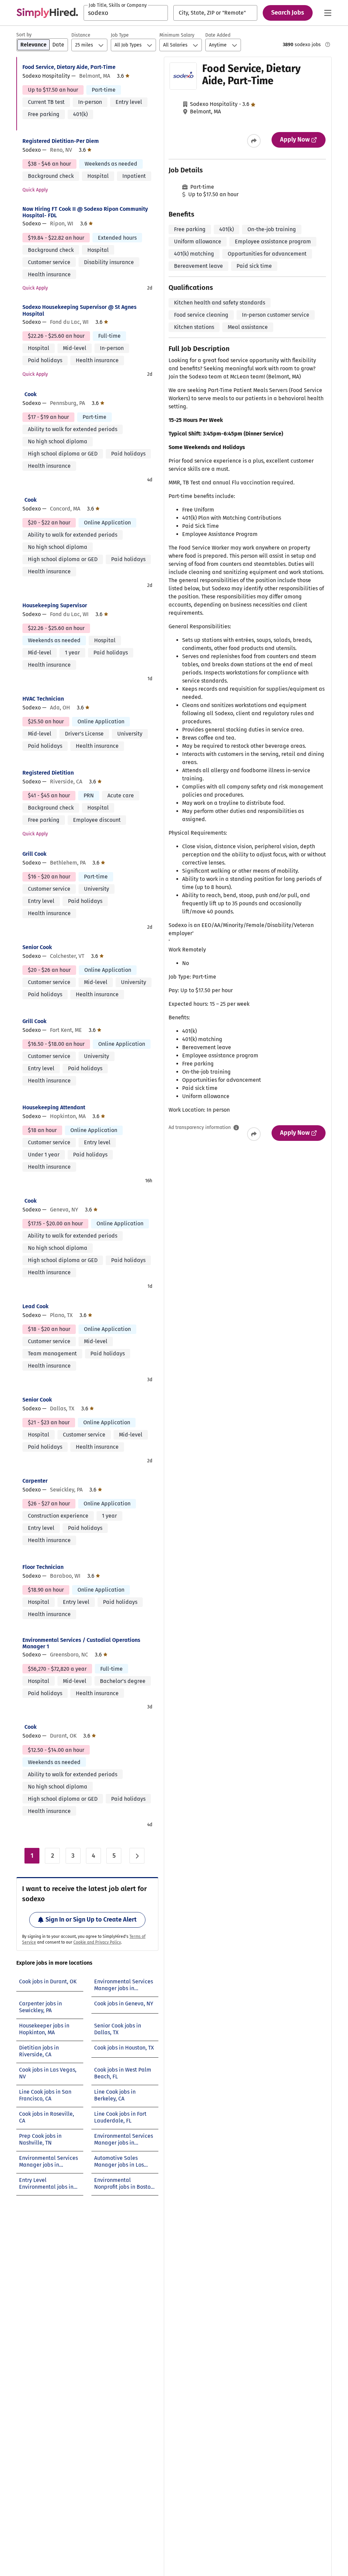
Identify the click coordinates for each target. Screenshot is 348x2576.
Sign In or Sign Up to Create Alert (91, 1920)
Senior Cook (37, 947)
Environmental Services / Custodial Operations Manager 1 (81, 1643)
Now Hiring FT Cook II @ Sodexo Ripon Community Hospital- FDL (85, 212)
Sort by (24, 35)
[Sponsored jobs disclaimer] (328, 44)
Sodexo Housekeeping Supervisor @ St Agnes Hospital (80, 310)
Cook (31, 394)
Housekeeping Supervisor (55, 605)
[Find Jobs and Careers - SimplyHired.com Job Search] (47, 13)
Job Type (120, 35)
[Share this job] (254, 141)
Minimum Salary (177, 35)
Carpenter (35, 1481)
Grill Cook (34, 854)
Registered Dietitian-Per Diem (61, 141)
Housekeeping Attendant (54, 1107)
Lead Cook (36, 1306)
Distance (81, 35)
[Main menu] (328, 13)
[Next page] (137, 1856)
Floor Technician (43, 1567)
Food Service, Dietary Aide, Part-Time (69, 67)
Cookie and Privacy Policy (97, 1942)
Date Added (218, 35)
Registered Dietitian (48, 773)
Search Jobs (288, 13)
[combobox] (126, 13)
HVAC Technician (43, 699)
